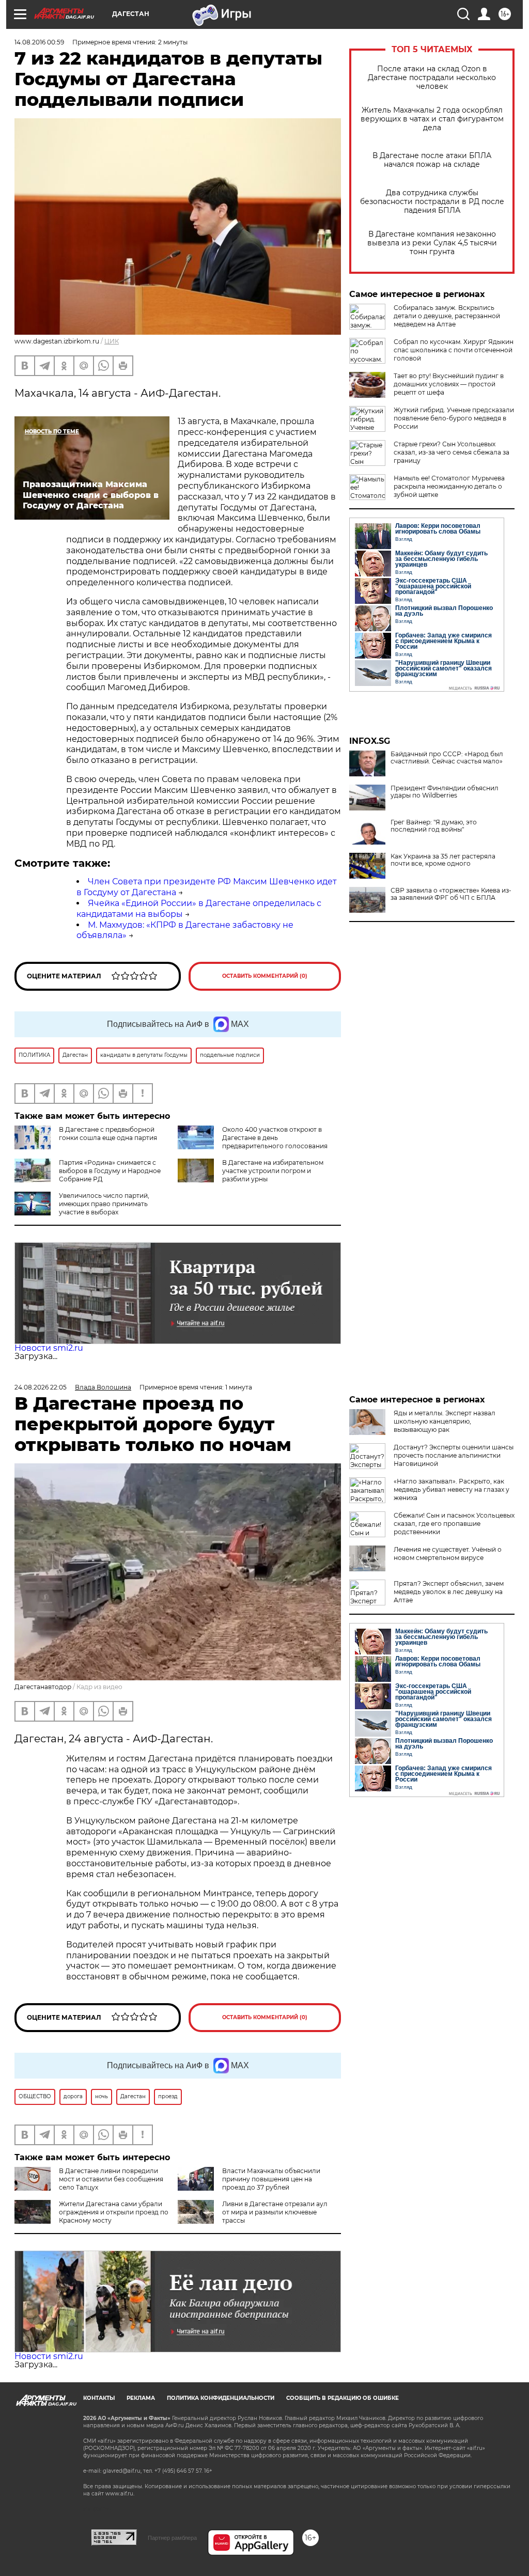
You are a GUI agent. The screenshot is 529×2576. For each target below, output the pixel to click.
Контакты (99, 2398)
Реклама (141, 2398)
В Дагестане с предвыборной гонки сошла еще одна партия (108, 1134)
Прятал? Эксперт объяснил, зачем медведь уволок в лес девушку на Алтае (449, 1592)
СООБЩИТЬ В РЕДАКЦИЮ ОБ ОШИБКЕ (343, 2398)
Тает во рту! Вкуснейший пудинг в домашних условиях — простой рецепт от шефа (449, 384)
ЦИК (112, 341)
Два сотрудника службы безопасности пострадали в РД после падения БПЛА (432, 202)
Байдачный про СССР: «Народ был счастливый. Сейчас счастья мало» (447, 758)
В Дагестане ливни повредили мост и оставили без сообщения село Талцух (111, 2179)
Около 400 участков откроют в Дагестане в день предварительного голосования (275, 1138)
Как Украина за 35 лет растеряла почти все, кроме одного (443, 860)
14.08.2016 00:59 (39, 42)
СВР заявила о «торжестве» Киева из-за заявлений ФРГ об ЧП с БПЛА (451, 894)
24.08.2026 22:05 (41, 1387)
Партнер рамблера (172, 2538)
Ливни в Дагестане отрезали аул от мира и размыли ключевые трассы (275, 2212)
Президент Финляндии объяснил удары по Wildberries (445, 792)
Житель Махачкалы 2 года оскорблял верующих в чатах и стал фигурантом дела (432, 119)
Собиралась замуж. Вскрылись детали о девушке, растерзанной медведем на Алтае (447, 316)
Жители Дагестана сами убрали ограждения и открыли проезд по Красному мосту (114, 2212)
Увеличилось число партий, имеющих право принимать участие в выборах (104, 1204)
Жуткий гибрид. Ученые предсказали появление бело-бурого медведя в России (454, 418)
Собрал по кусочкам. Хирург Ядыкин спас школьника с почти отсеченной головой (454, 350)
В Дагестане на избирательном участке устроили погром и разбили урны (273, 1171)
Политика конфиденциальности (221, 2398)
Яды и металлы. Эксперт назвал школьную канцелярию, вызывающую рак (445, 1421)
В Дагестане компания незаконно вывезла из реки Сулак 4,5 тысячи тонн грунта (432, 243)
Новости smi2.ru (49, 1348)
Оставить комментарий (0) (265, 976)
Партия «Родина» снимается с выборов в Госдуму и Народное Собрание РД (110, 1171)
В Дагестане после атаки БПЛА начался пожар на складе (432, 160)
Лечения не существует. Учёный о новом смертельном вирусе (448, 1554)
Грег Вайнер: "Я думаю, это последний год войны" (434, 826)
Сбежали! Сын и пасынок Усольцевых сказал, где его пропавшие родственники (454, 1524)
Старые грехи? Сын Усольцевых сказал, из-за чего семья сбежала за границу (452, 452)
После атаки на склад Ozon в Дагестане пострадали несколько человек (432, 78)
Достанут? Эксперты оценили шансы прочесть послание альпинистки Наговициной (454, 1455)
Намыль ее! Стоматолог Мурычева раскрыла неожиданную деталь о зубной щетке (449, 486)
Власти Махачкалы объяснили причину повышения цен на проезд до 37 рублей (271, 2179)
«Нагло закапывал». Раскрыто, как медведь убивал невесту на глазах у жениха (452, 1489)
